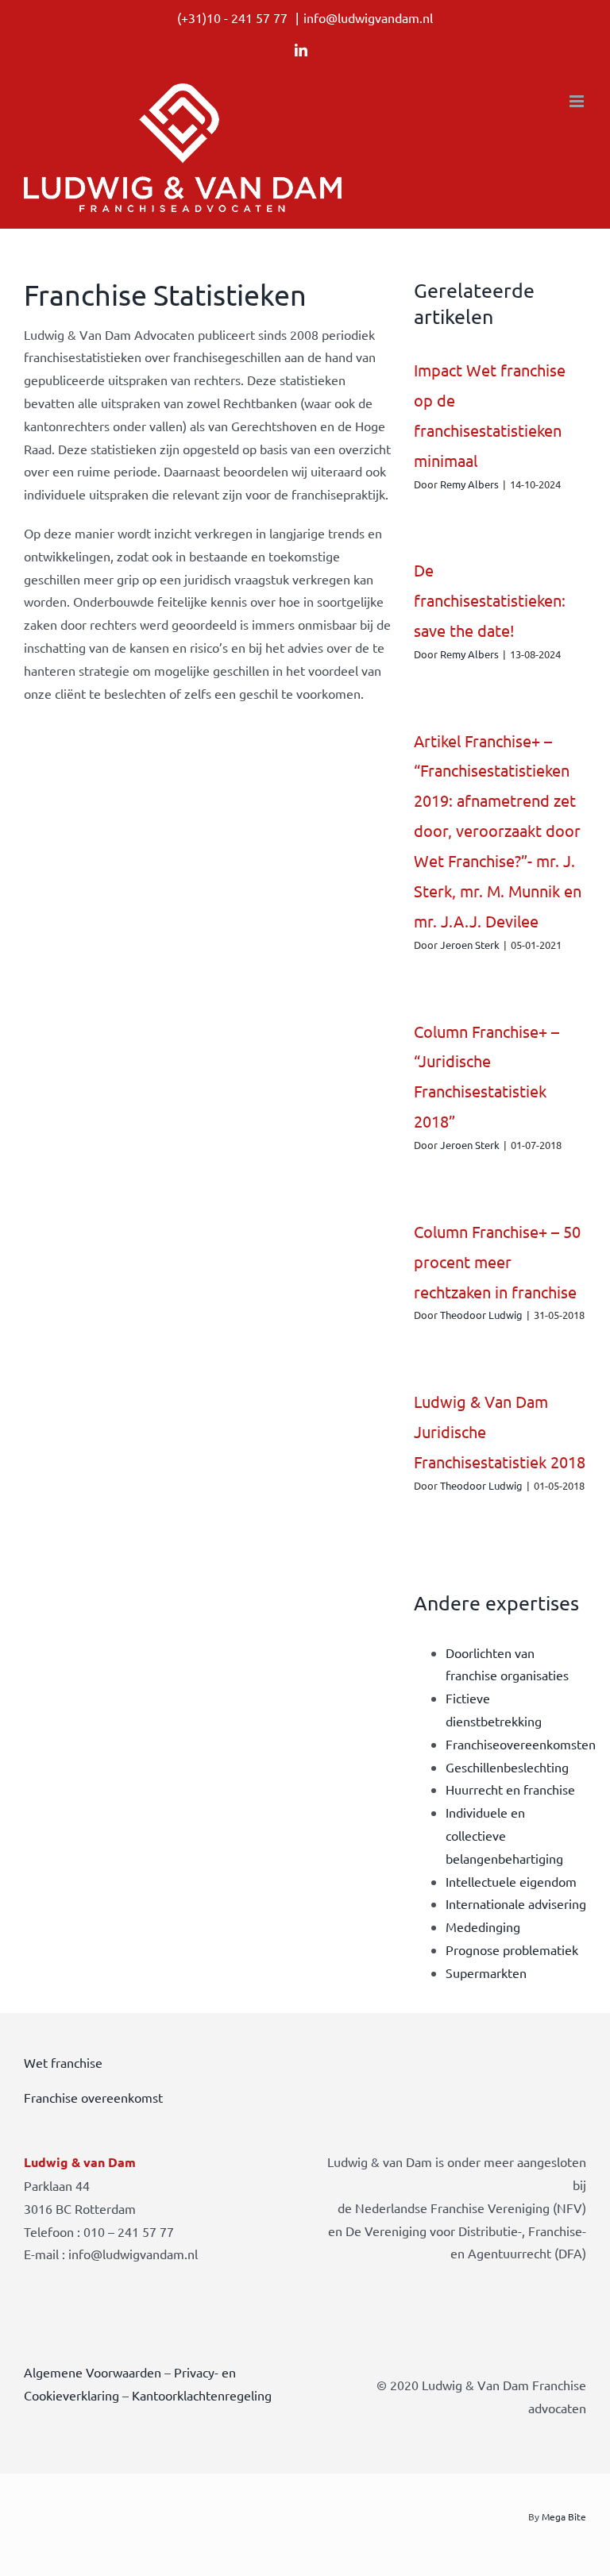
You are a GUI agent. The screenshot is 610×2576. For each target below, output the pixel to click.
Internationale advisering (516, 1903)
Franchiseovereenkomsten (521, 1744)
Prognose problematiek (512, 1949)
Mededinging (483, 1926)
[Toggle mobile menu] (578, 101)
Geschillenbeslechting (507, 1767)
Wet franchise (63, 2062)
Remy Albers (469, 484)
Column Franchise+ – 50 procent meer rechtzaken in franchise (497, 1261)
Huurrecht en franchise (510, 1789)
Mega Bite (564, 2516)
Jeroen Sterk (470, 945)
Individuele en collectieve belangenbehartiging (504, 1835)
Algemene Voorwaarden (93, 2372)
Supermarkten (486, 1972)
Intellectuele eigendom (511, 1881)
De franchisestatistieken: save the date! (490, 600)
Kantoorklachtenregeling (202, 2395)
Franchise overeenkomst (93, 2097)
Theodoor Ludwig (481, 1315)
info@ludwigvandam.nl (368, 17)
